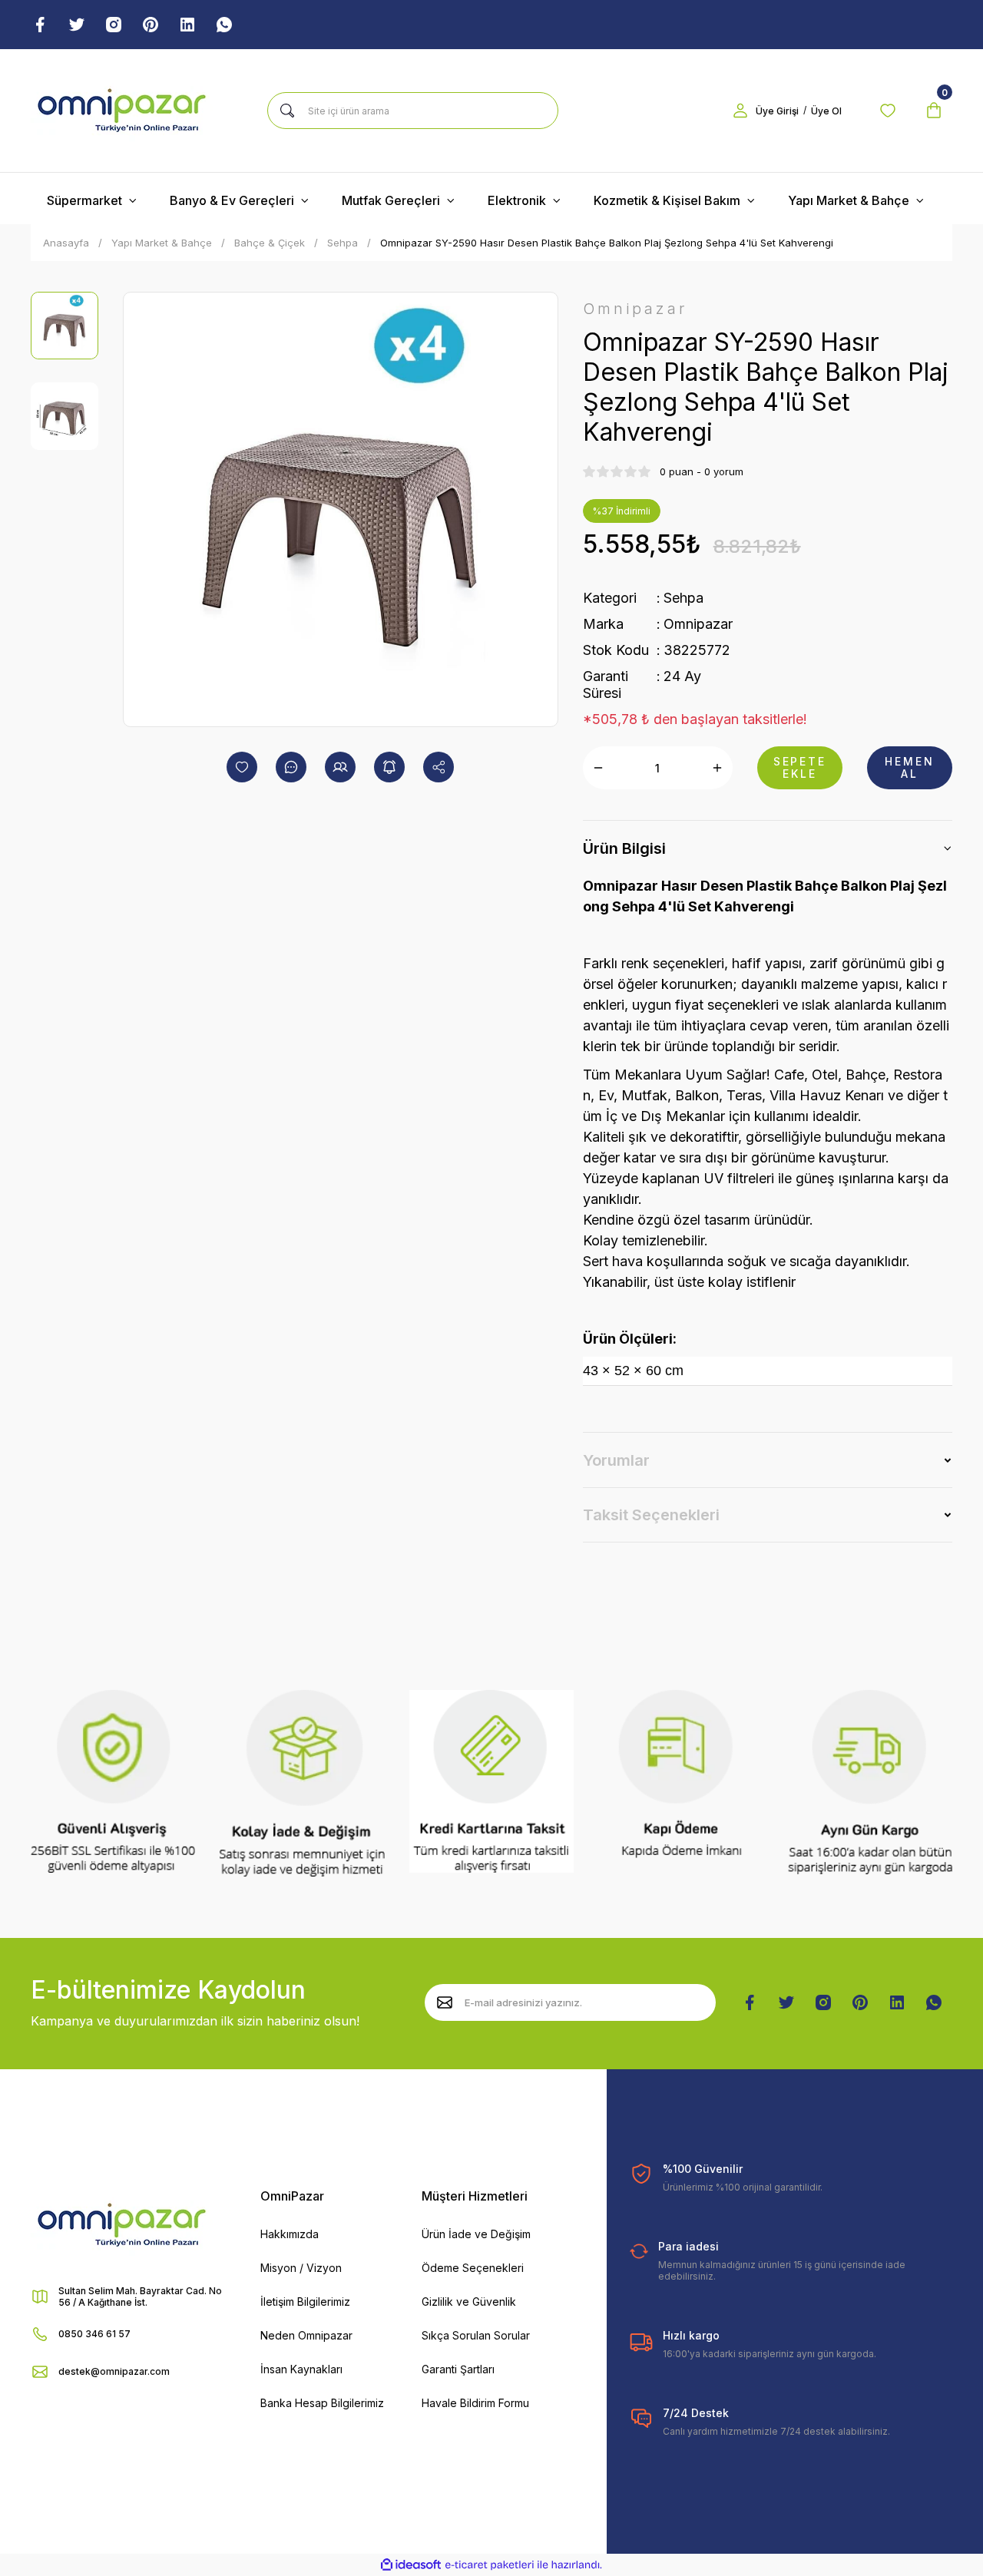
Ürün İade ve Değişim (476, 2234)
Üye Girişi (777, 111)
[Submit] (445, 2002)
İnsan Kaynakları (301, 2369)
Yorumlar (616, 1460)
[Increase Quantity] (717, 768)
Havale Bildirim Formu (475, 2403)
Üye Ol (826, 111)
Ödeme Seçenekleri (473, 2268)
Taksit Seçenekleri (651, 1515)
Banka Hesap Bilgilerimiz (322, 2403)
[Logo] (122, 111)
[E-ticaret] (490, 2565)
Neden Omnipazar (306, 2335)
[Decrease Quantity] (598, 768)
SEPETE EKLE (800, 767)
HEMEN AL (909, 767)
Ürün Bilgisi (624, 848)
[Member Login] (740, 111)
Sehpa (683, 598)
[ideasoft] (411, 2565)
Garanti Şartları (458, 2369)
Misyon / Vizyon (301, 2268)
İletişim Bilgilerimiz (305, 2302)
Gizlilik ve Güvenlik (469, 2302)
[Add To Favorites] (242, 767)
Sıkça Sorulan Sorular (476, 2335)
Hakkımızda (290, 2234)
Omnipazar (698, 624)
